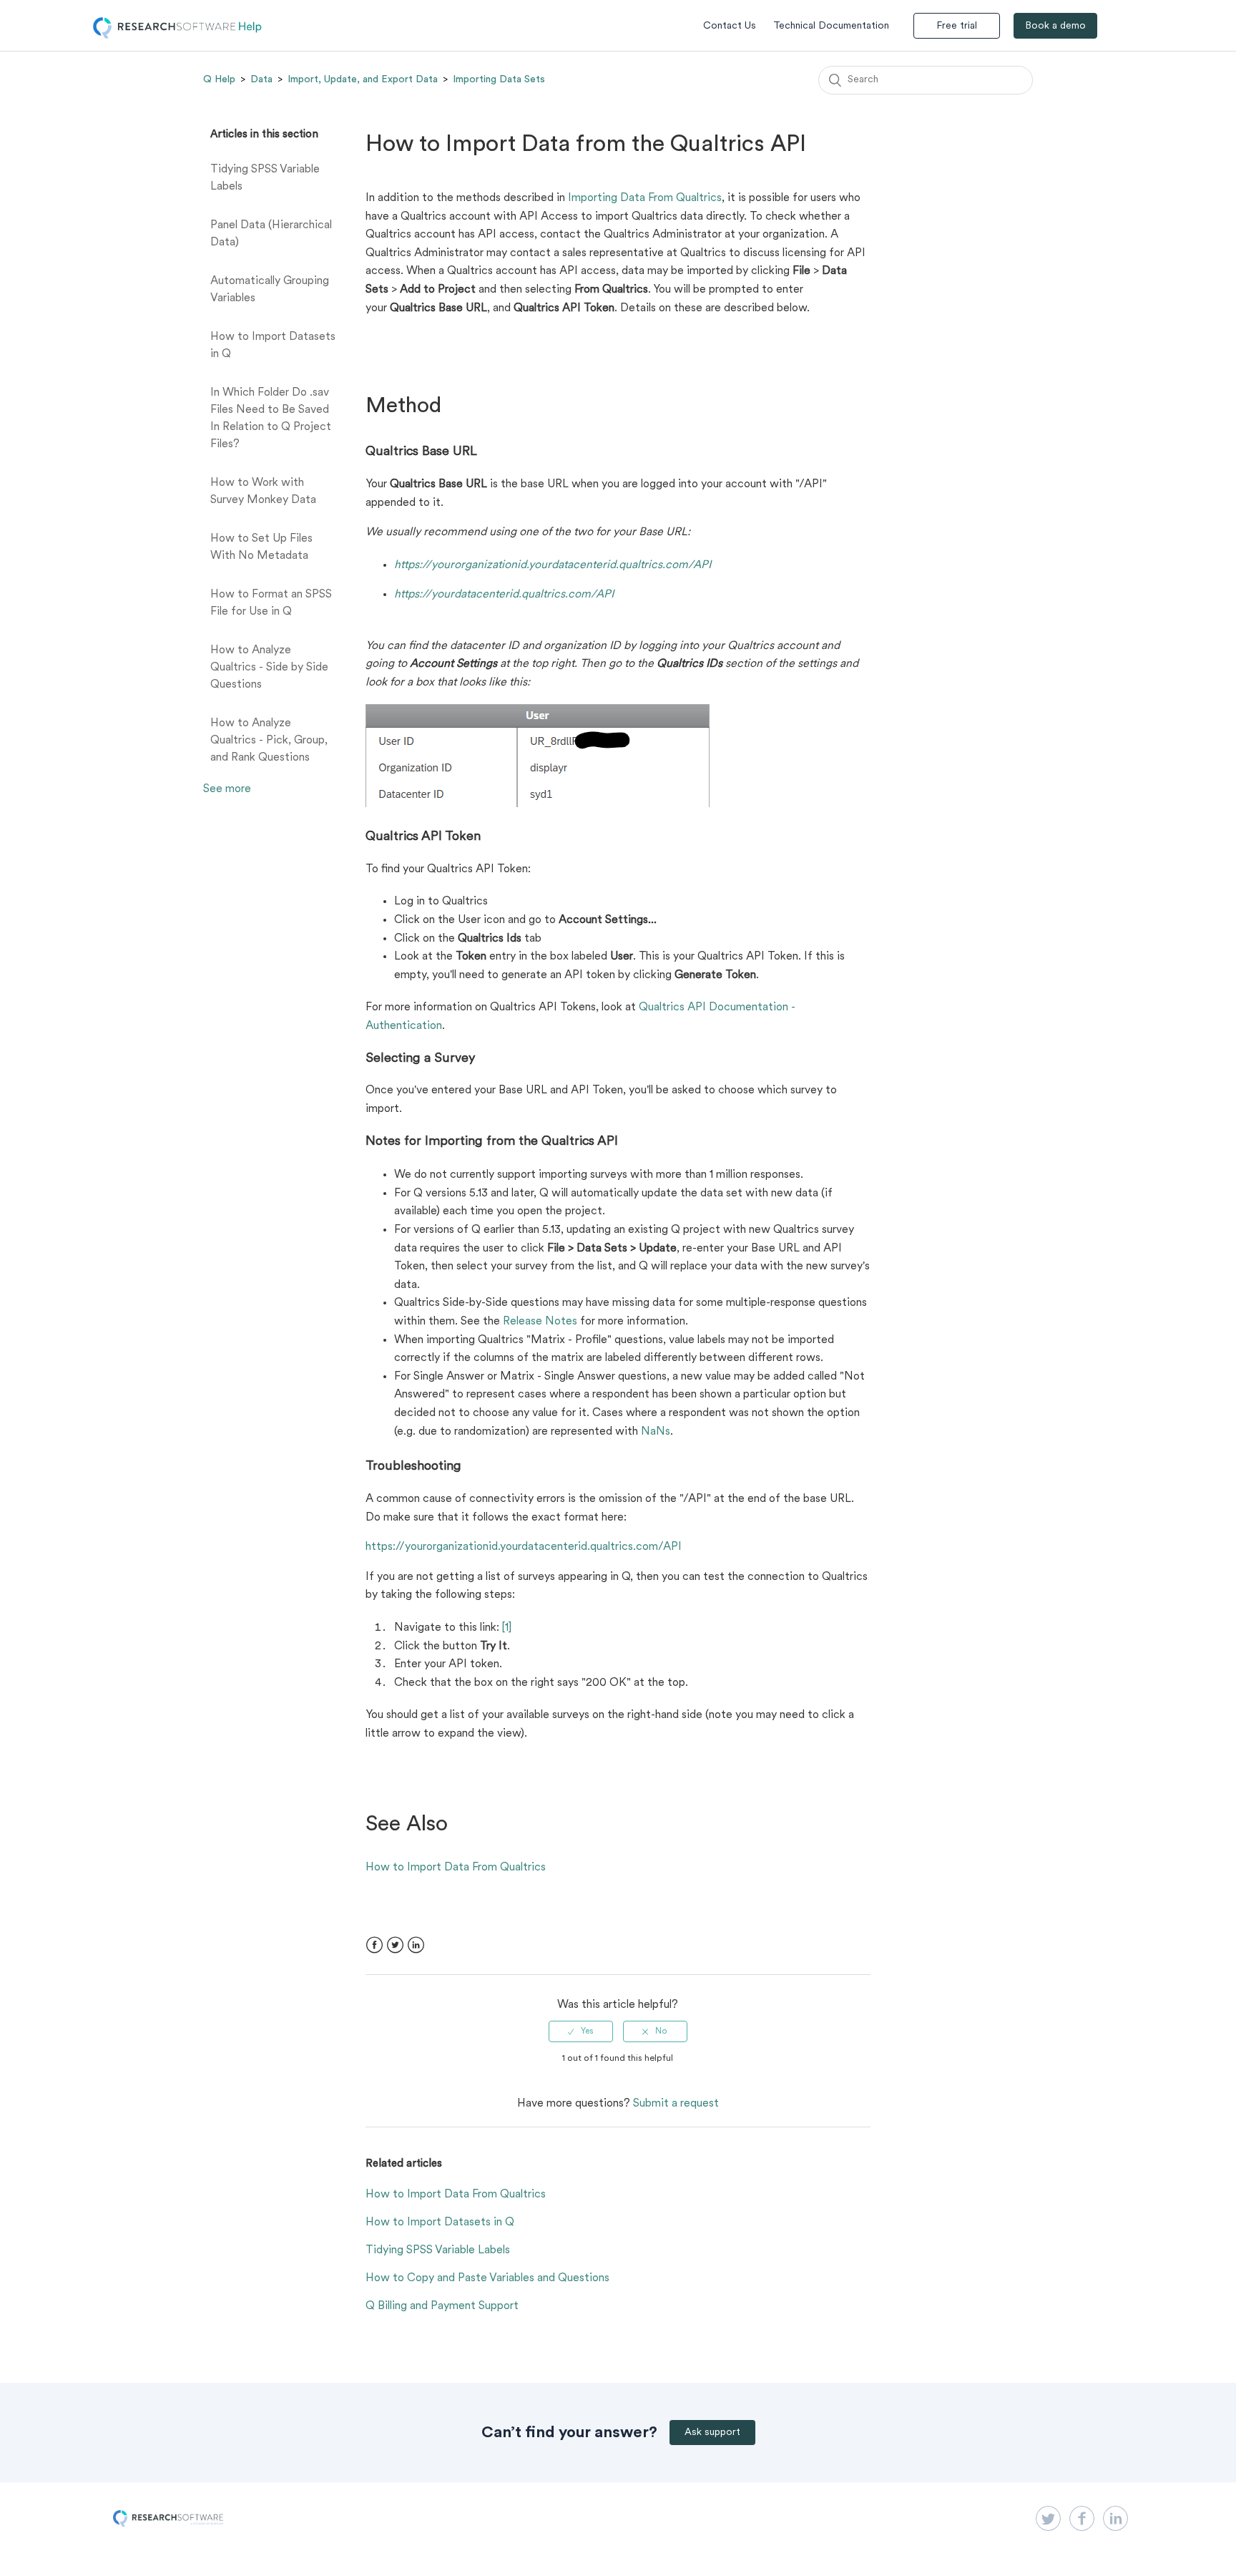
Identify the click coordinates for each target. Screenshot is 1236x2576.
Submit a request (676, 2104)
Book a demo (1055, 26)
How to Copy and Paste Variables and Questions (487, 2278)
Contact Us (730, 26)
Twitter (395, 1945)
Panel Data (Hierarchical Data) (271, 234)
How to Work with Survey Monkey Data (263, 492)
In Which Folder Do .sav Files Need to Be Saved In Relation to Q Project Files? (271, 419)
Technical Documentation (831, 26)
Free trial (957, 26)
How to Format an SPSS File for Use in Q (271, 603)
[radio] (581, 2031)
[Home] (177, 36)
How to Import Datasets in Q (273, 346)
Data (261, 79)
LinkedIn (416, 1945)
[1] (507, 1628)
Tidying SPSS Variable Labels (265, 178)
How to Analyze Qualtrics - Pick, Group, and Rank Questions (269, 741)
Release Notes (540, 1322)
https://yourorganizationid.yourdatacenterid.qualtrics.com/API (524, 1547)
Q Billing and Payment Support (442, 2306)
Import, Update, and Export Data (363, 79)
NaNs (656, 1432)
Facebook (374, 1945)
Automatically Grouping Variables (270, 290)
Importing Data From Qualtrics (645, 198)
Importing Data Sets (499, 79)
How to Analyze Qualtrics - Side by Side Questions (269, 668)
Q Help (219, 79)
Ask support (712, 2433)
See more (227, 789)
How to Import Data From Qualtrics (456, 1868)
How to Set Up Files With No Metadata (261, 547)
